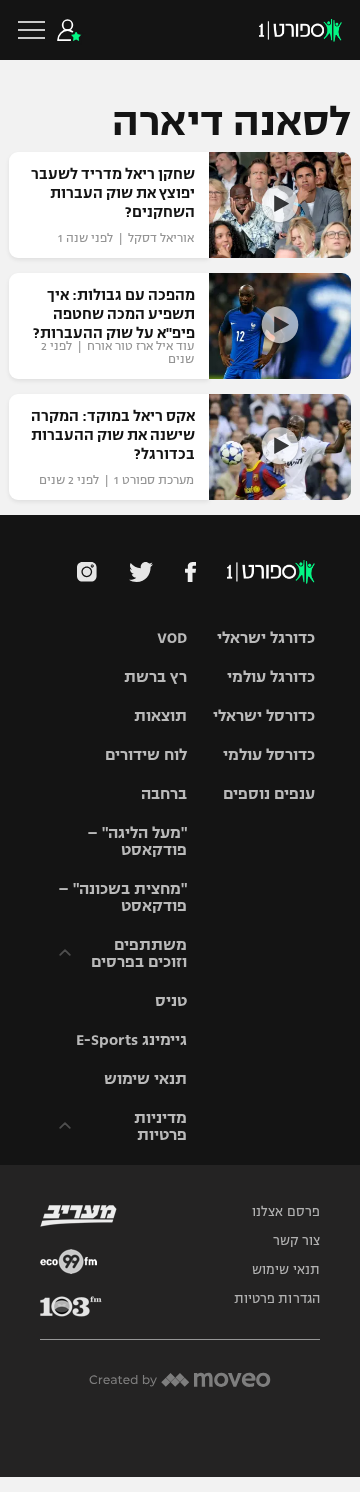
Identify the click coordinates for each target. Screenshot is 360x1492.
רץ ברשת (155, 676)
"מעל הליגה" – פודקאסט (137, 841)
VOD (172, 637)
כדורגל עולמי (271, 676)
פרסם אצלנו (286, 1212)
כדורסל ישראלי (264, 715)
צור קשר (296, 1241)
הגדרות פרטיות (277, 1299)
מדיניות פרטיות (160, 1126)
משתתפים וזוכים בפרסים (139, 953)
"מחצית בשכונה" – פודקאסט (122, 897)
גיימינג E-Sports (131, 1039)
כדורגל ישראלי (266, 637)
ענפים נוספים (269, 793)
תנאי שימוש (145, 1078)
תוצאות (160, 715)
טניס (171, 1000)
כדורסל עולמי (269, 754)
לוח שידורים (146, 754)
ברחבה (164, 793)
